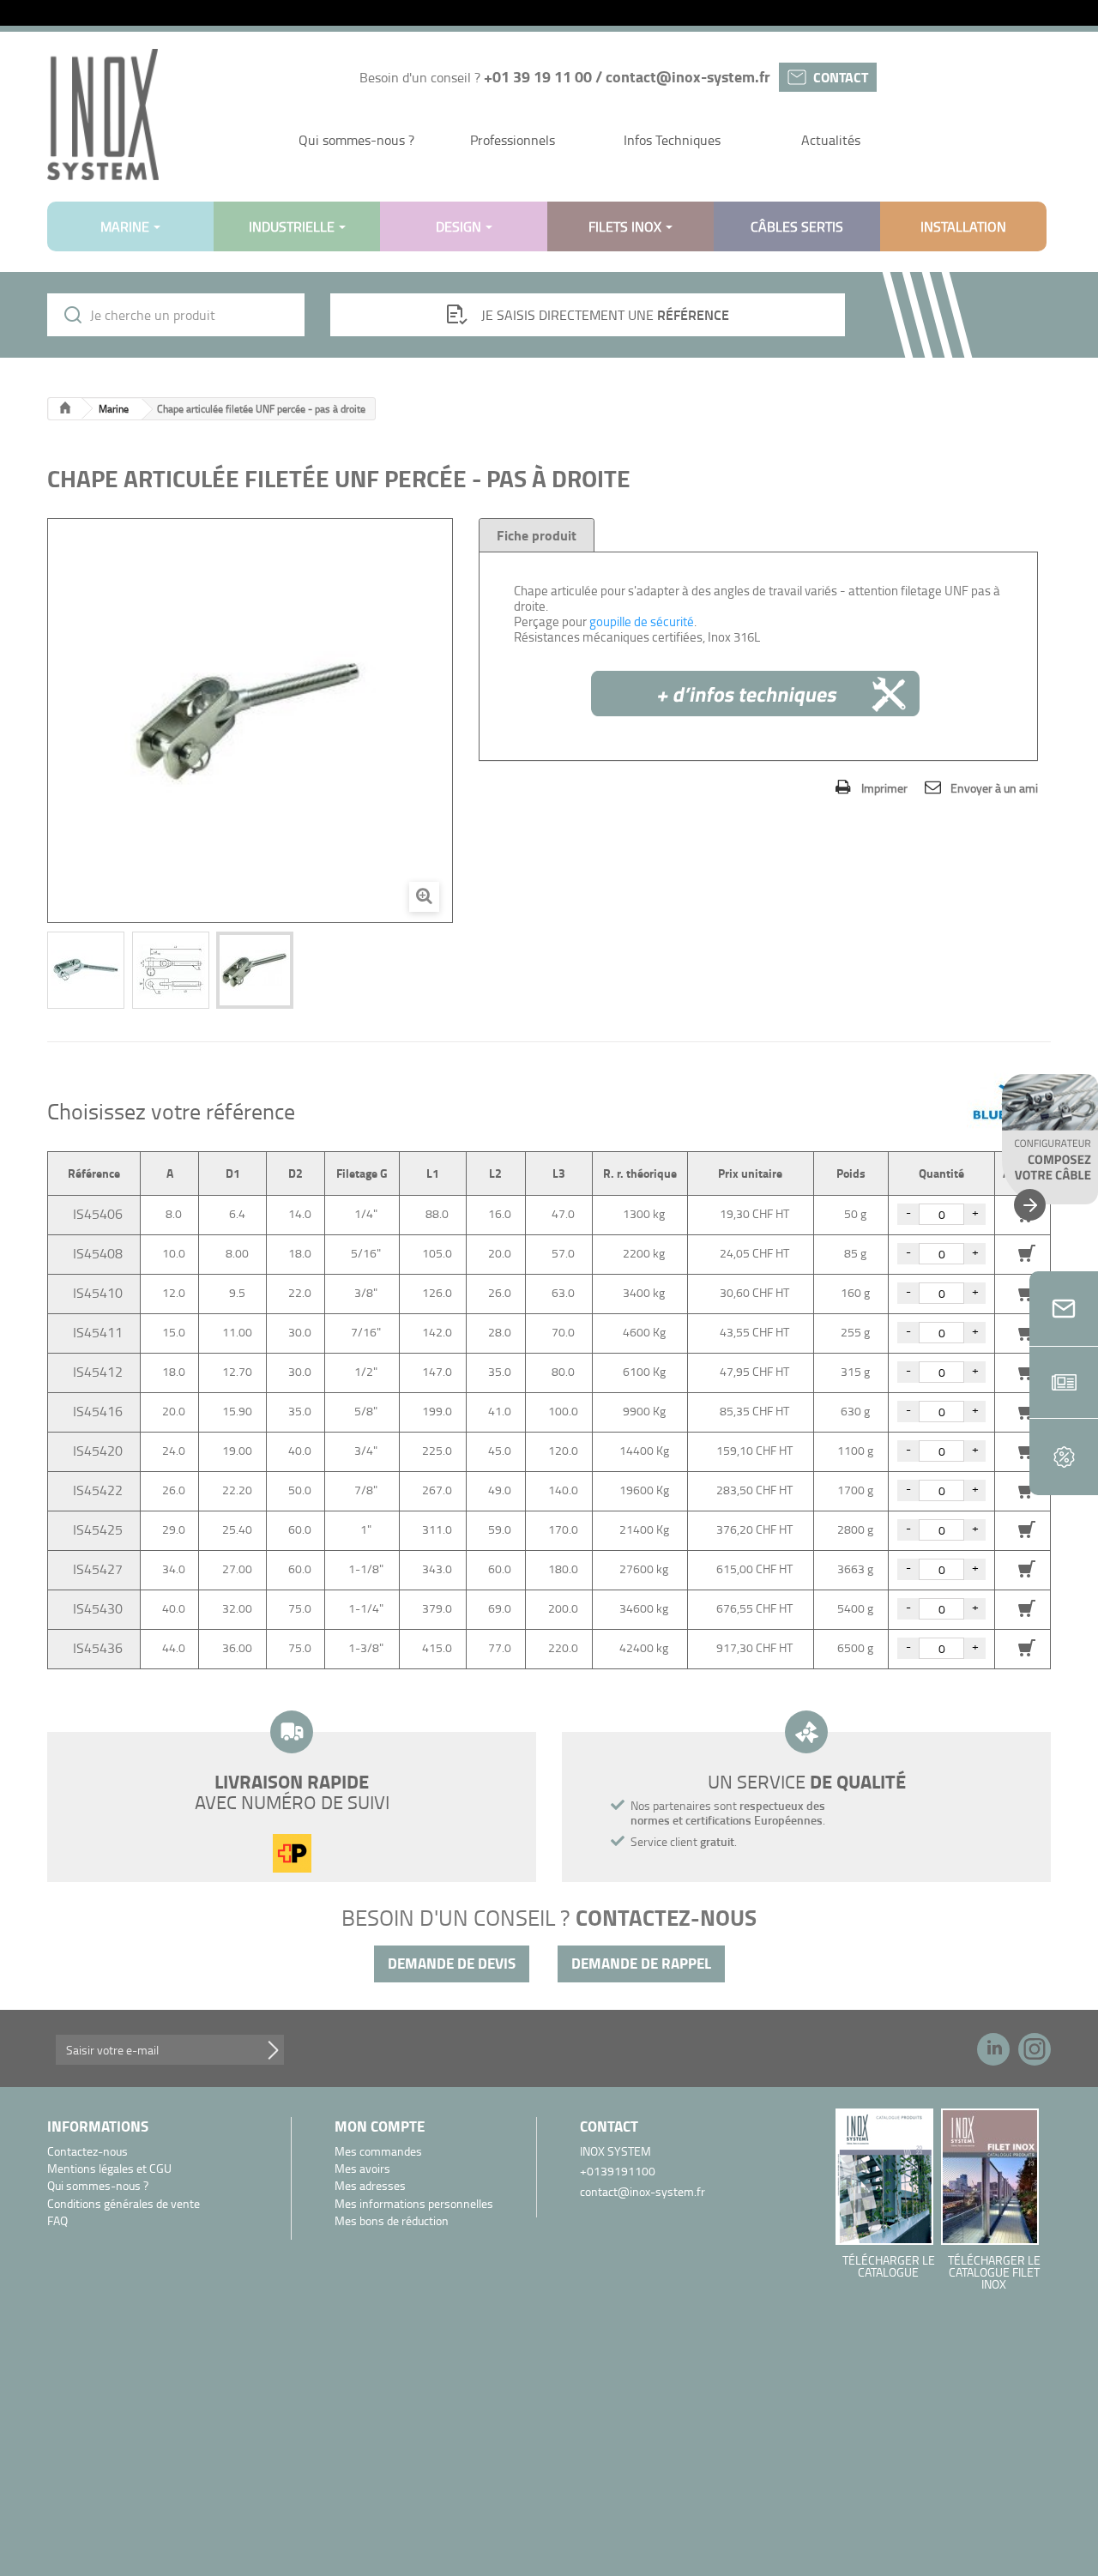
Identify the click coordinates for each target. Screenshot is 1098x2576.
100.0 (563, 1411)
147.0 (437, 1371)
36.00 (237, 1647)
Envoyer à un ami (994, 788)
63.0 (563, 1292)
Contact (841, 77)
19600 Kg (644, 1490)
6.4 (237, 1213)
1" (366, 1529)
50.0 (300, 1490)
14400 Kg (644, 1450)
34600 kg (644, 1608)
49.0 (500, 1490)
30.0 (300, 1332)
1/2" (366, 1371)
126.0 (437, 1292)
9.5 (237, 1292)
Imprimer (884, 788)
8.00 (237, 1253)
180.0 (563, 1569)
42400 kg (644, 1647)
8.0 (174, 1213)
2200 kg (644, 1253)
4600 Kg (644, 1332)
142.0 (437, 1332)
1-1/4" (366, 1608)
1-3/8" (366, 1647)
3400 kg (644, 1292)
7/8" (366, 1490)
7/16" (366, 1332)
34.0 (174, 1569)
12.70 (237, 1371)
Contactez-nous (87, 2152)
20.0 (500, 1253)
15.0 (174, 1332)
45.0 (500, 1450)
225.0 (437, 1450)
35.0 (500, 1371)
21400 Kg (644, 1529)
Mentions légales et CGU (109, 2169)
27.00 (237, 1569)
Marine (114, 409)
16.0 (500, 1213)
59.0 (500, 1529)
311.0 (437, 1529)
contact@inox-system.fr (688, 76)
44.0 (174, 1647)
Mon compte (380, 2126)
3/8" (366, 1292)
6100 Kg (644, 1371)
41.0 (500, 1411)
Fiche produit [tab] (537, 535)
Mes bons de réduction (392, 2221)
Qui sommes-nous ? (356, 140)
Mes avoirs (362, 2169)
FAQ (57, 2221)
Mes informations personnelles (414, 2204)
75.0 (300, 1608)
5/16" (366, 1253)
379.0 (437, 1608)
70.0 (563, 1332)
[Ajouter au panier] (1027, 1529)
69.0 (500, 1608)
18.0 (300, 1253)
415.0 (437, 1647)
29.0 (174, 1529)
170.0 (563, 1529)
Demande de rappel (641, 1963)
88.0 (437, 1213)
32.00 (237, 1608)
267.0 (437, 1490)
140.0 (563, 1490)
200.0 (563, 1608)
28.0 (500, 1332)
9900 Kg (644, 1411)
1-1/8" (366, 1569)
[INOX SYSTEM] (103, 115)
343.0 (437, 1569)
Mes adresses (370, 2186)
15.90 (237, 1411)
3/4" (366, 1450)
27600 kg (644, 1569)
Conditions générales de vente (124, 2204)
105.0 (437, 1253)
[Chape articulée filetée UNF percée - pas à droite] (86, 970)
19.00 (237, 1450)
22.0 (300, 1292)
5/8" (366, 1411)
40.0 (300, 1450)
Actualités (831, 140)
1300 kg (644, 1213)
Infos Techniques (672, 140)
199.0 (437, 1411)
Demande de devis (452, 1963)
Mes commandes (378, 2152)
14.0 (300, 1213)
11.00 (237, 1332)
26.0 (500, 1292)
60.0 (300, 1529)
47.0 (563, 1213)
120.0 (563, 1450)
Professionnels (513, 140)
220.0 (563, 1647)
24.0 (174, 1450)
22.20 (237, 1490)
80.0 (563, 1371)
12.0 (174, 1292)
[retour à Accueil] (65, 409)
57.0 (563, 1253)
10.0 (174, 1253)
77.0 (500, 1647)
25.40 (237, 1529)
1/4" (366, 1213)
